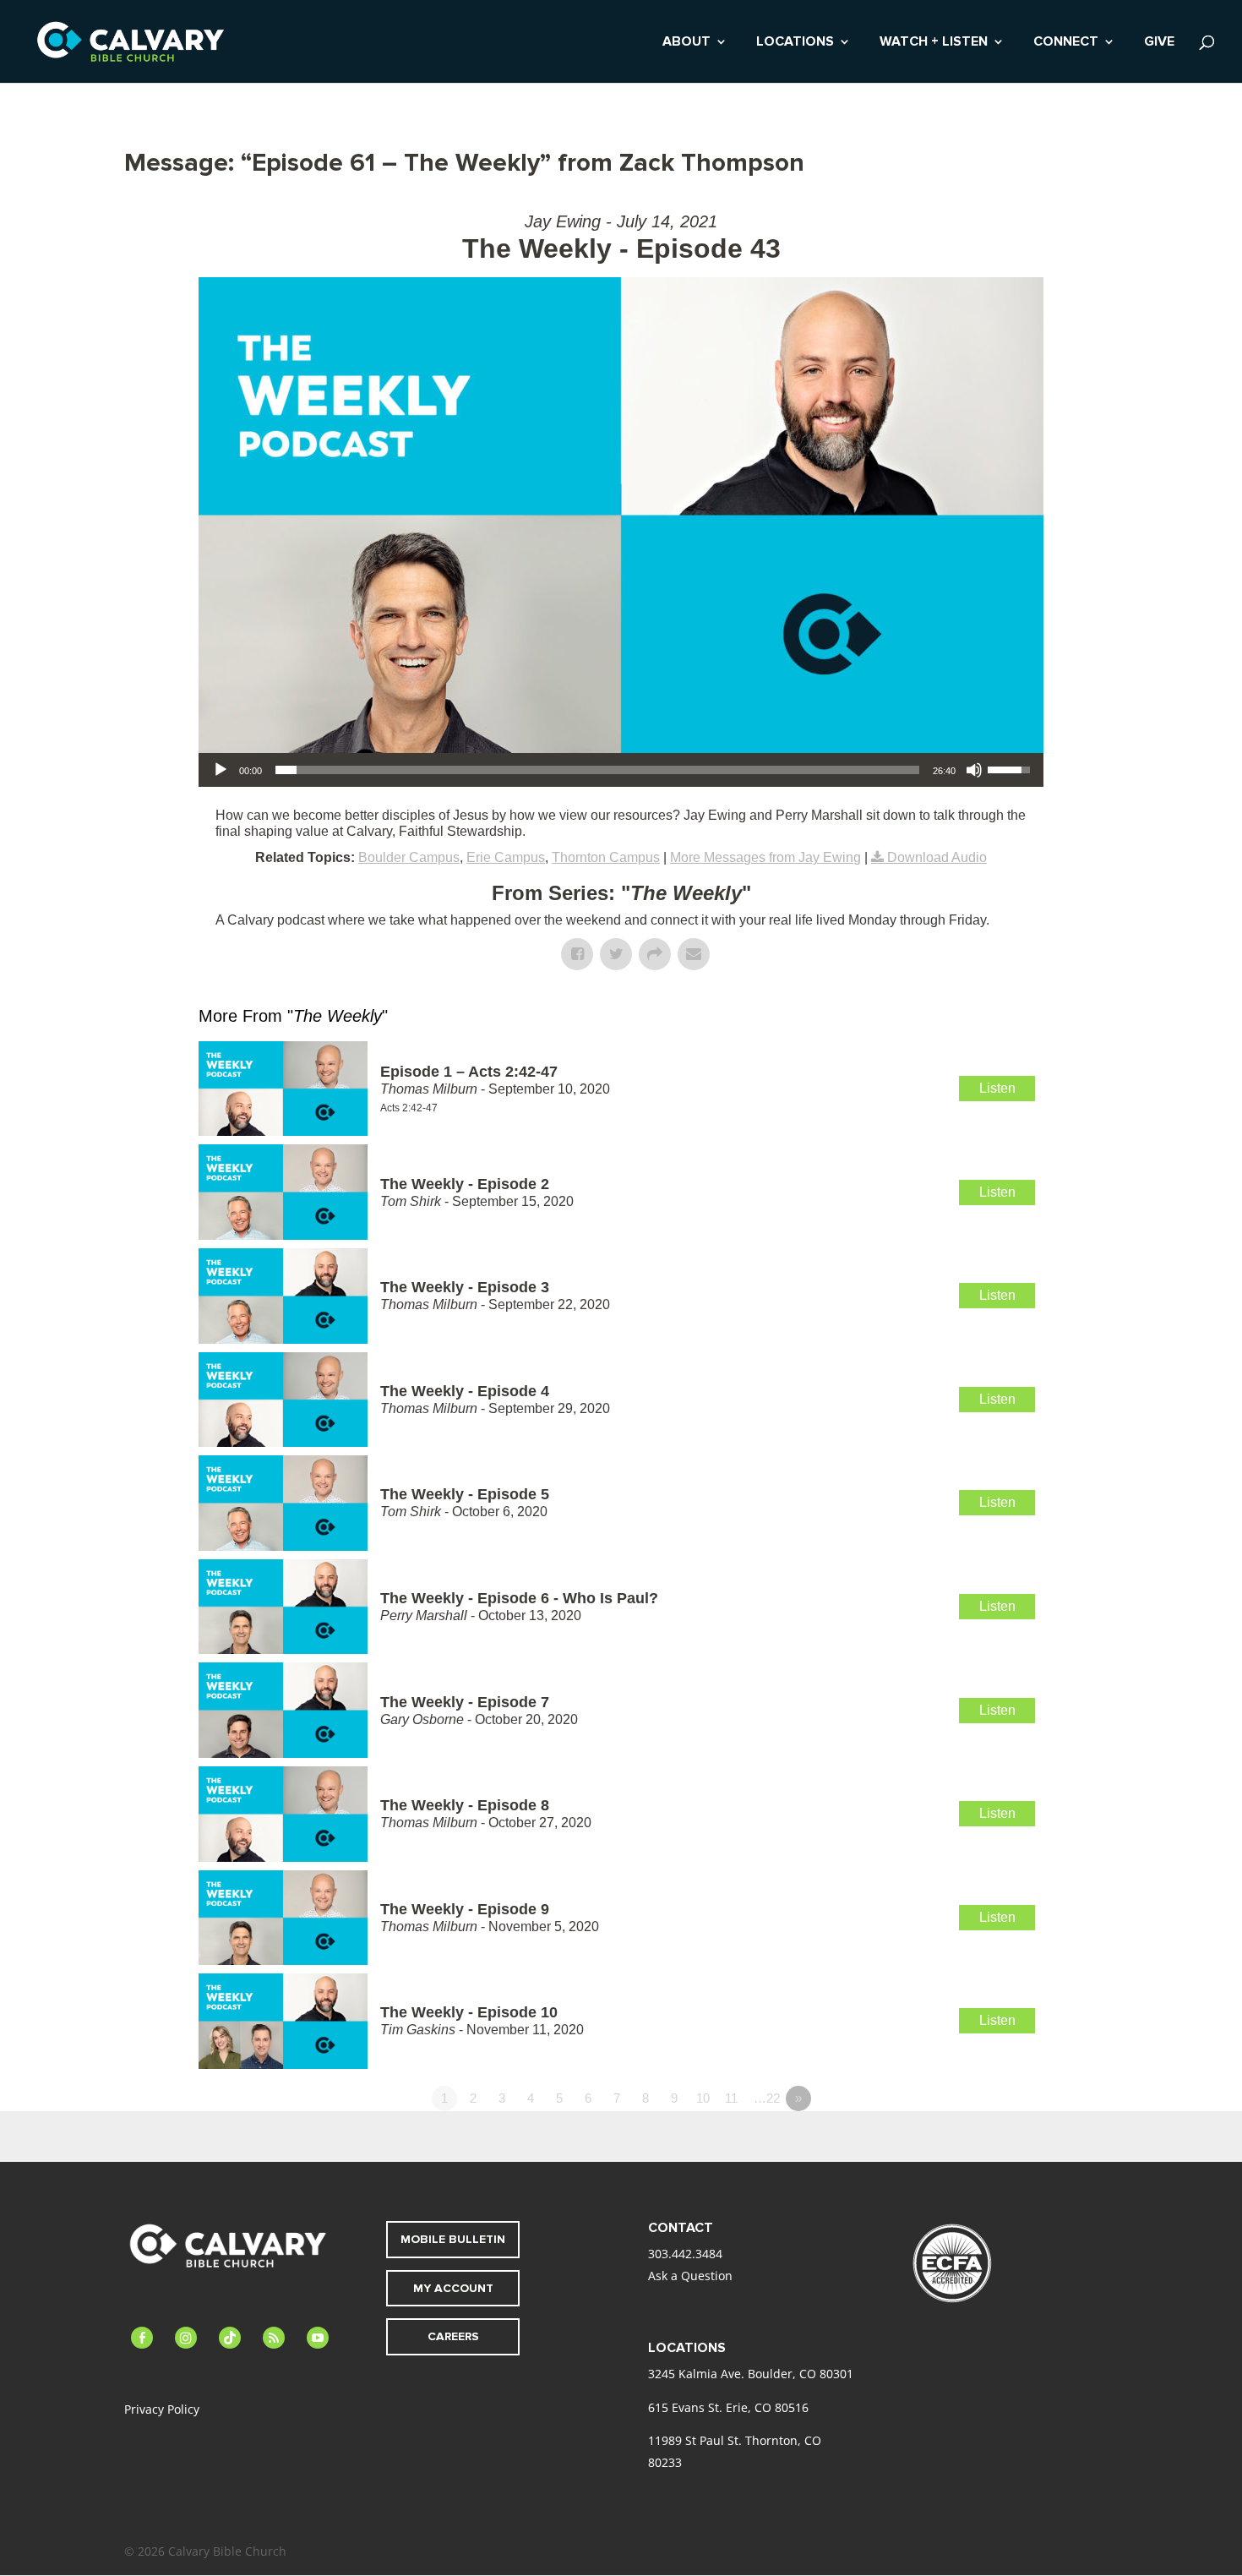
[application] (621, 770)
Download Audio (937, 857)
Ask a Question (690, 2276)
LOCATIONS (795, 43)
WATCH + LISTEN (934, 43)
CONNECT (1066, 43)
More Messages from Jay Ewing (765, 857)
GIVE (1159, 43)
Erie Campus (506, 857)
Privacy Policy (162, 2409)
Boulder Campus (409, 857)
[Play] (221, 770)
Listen (997, 1088)
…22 (767, 2098)
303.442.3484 (685, 2254)
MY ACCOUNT (453, 2288)
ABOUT (686, 43)
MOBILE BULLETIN (453, 2239)
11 (731, 2098)
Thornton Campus (606, 857)
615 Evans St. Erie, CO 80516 (728, 2407)
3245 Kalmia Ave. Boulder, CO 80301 (751, 2374)
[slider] (597, 770)
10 (703, 2098)
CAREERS (453, 2336)
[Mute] (974, 770)
